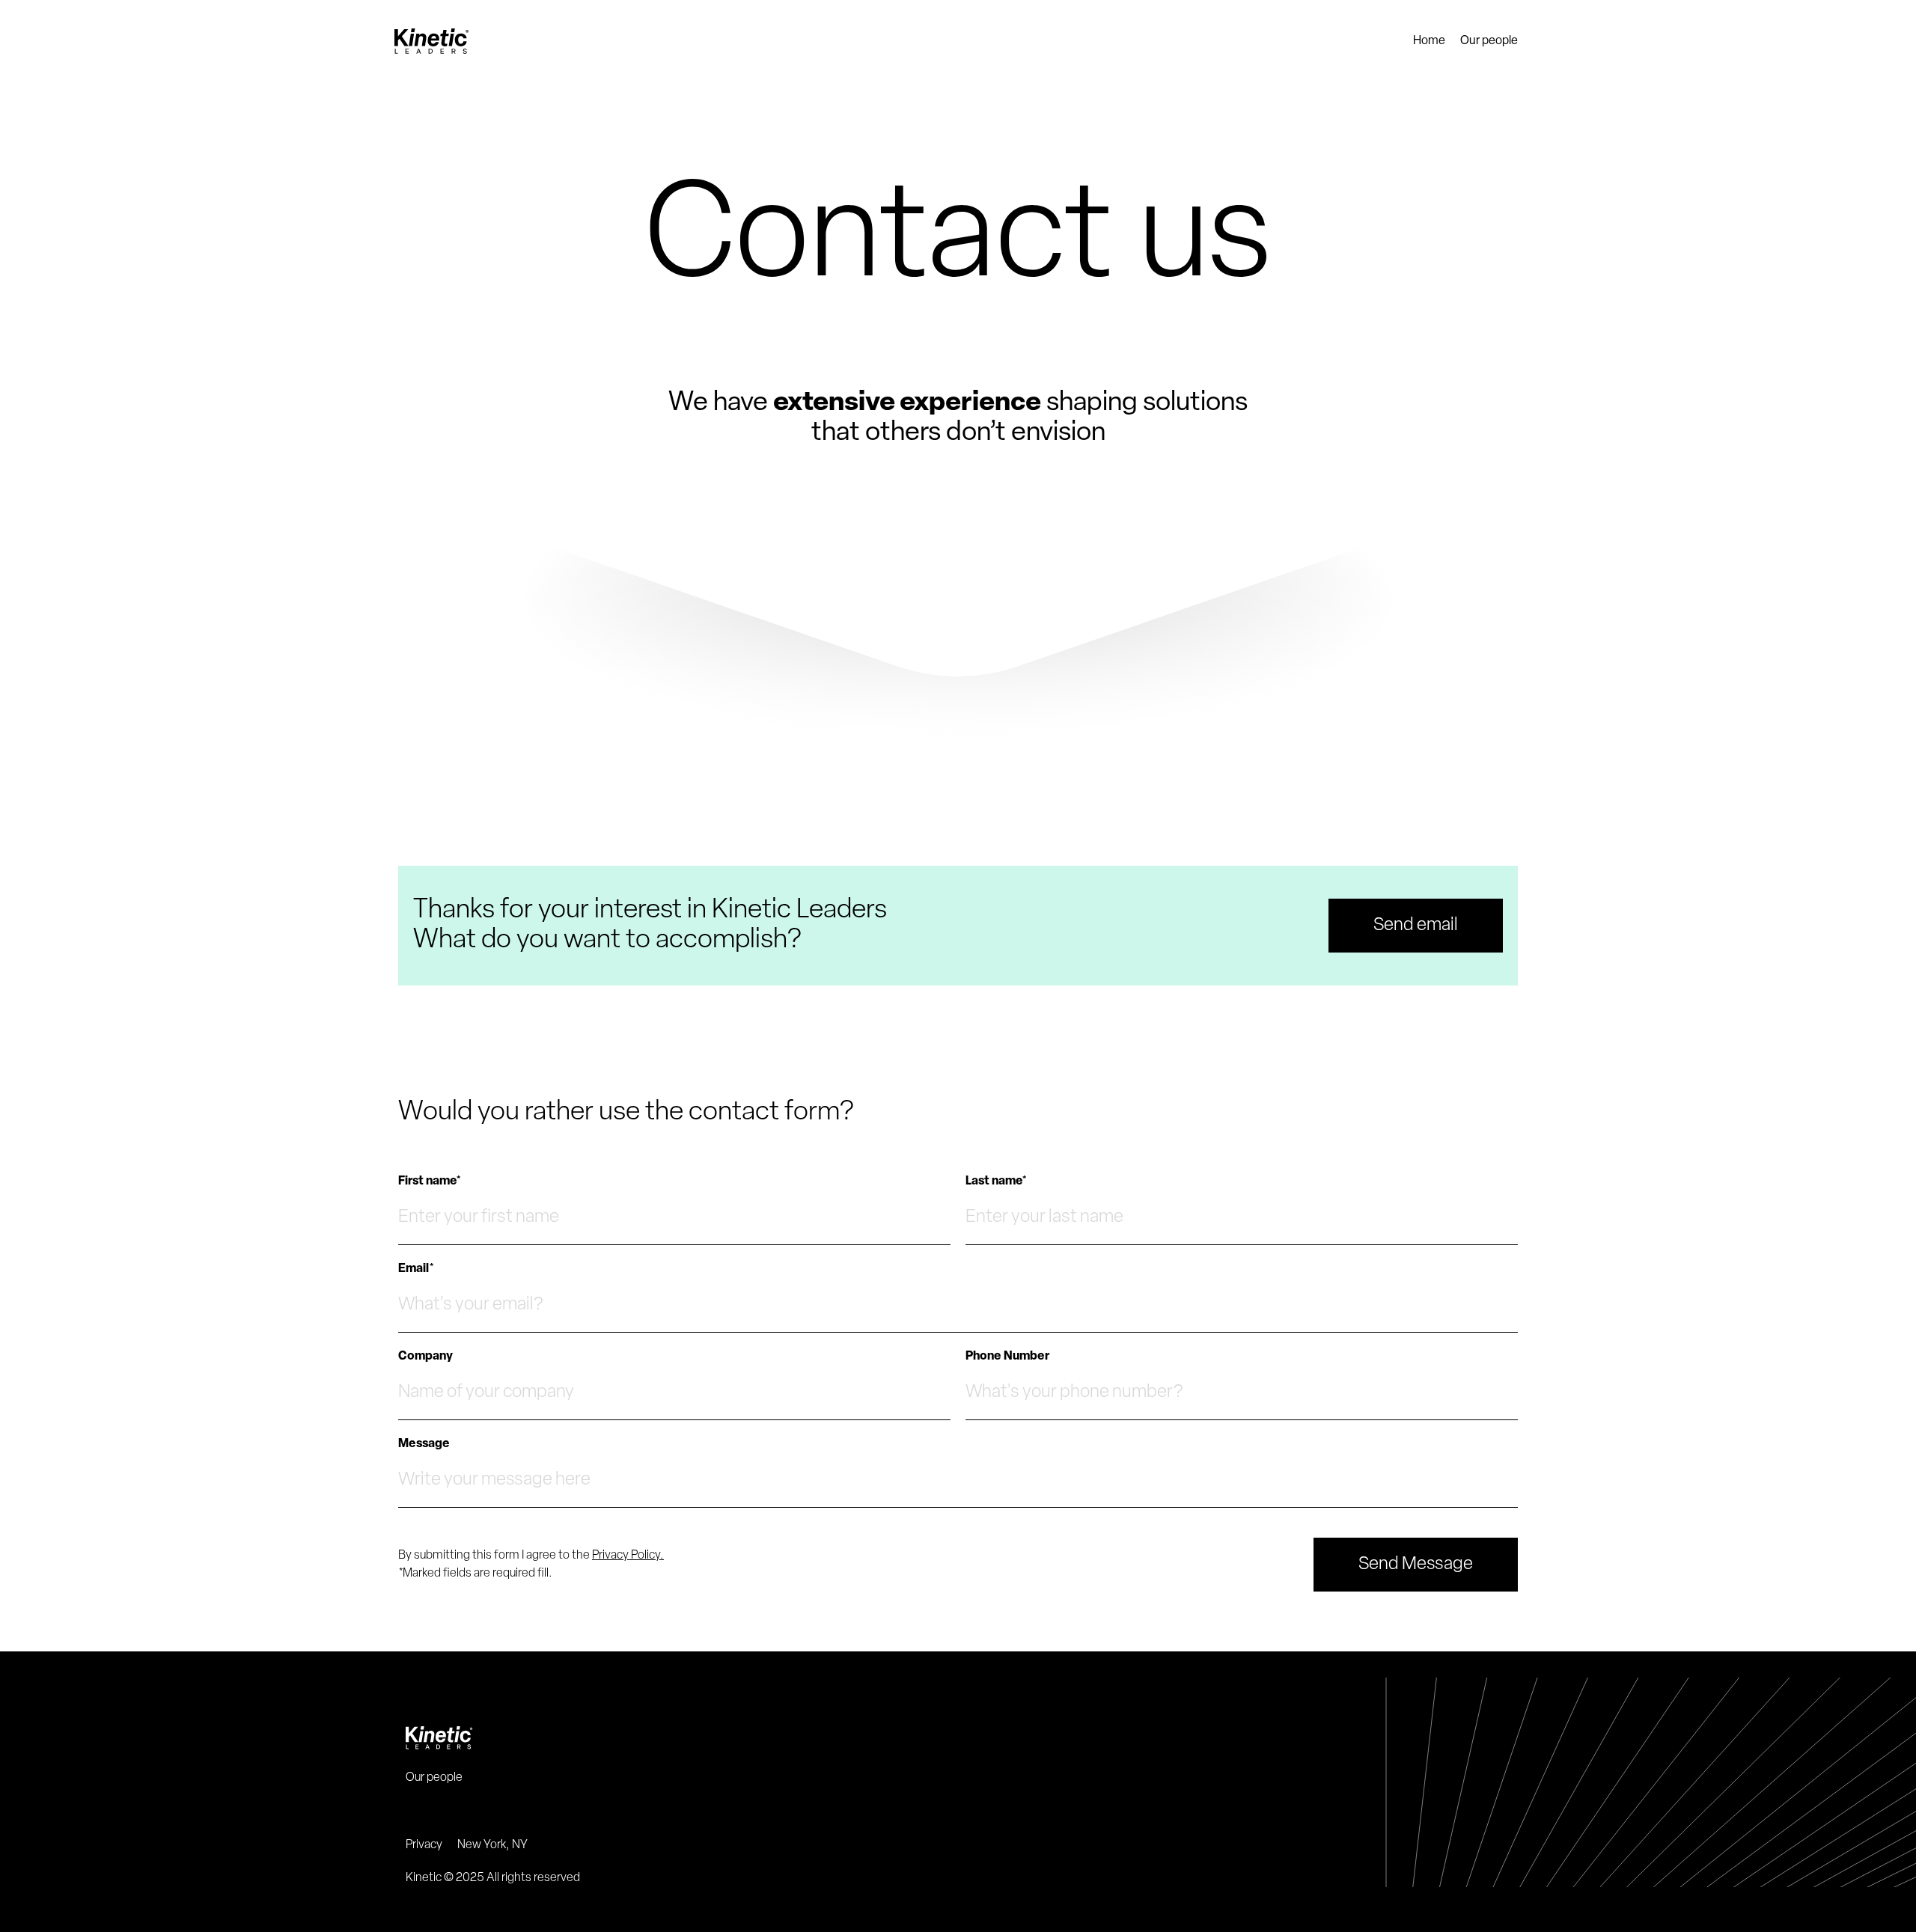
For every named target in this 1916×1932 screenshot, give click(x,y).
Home (1429, 41)
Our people (1489, 41)
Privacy (424, 1845)
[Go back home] (958, 1738)
